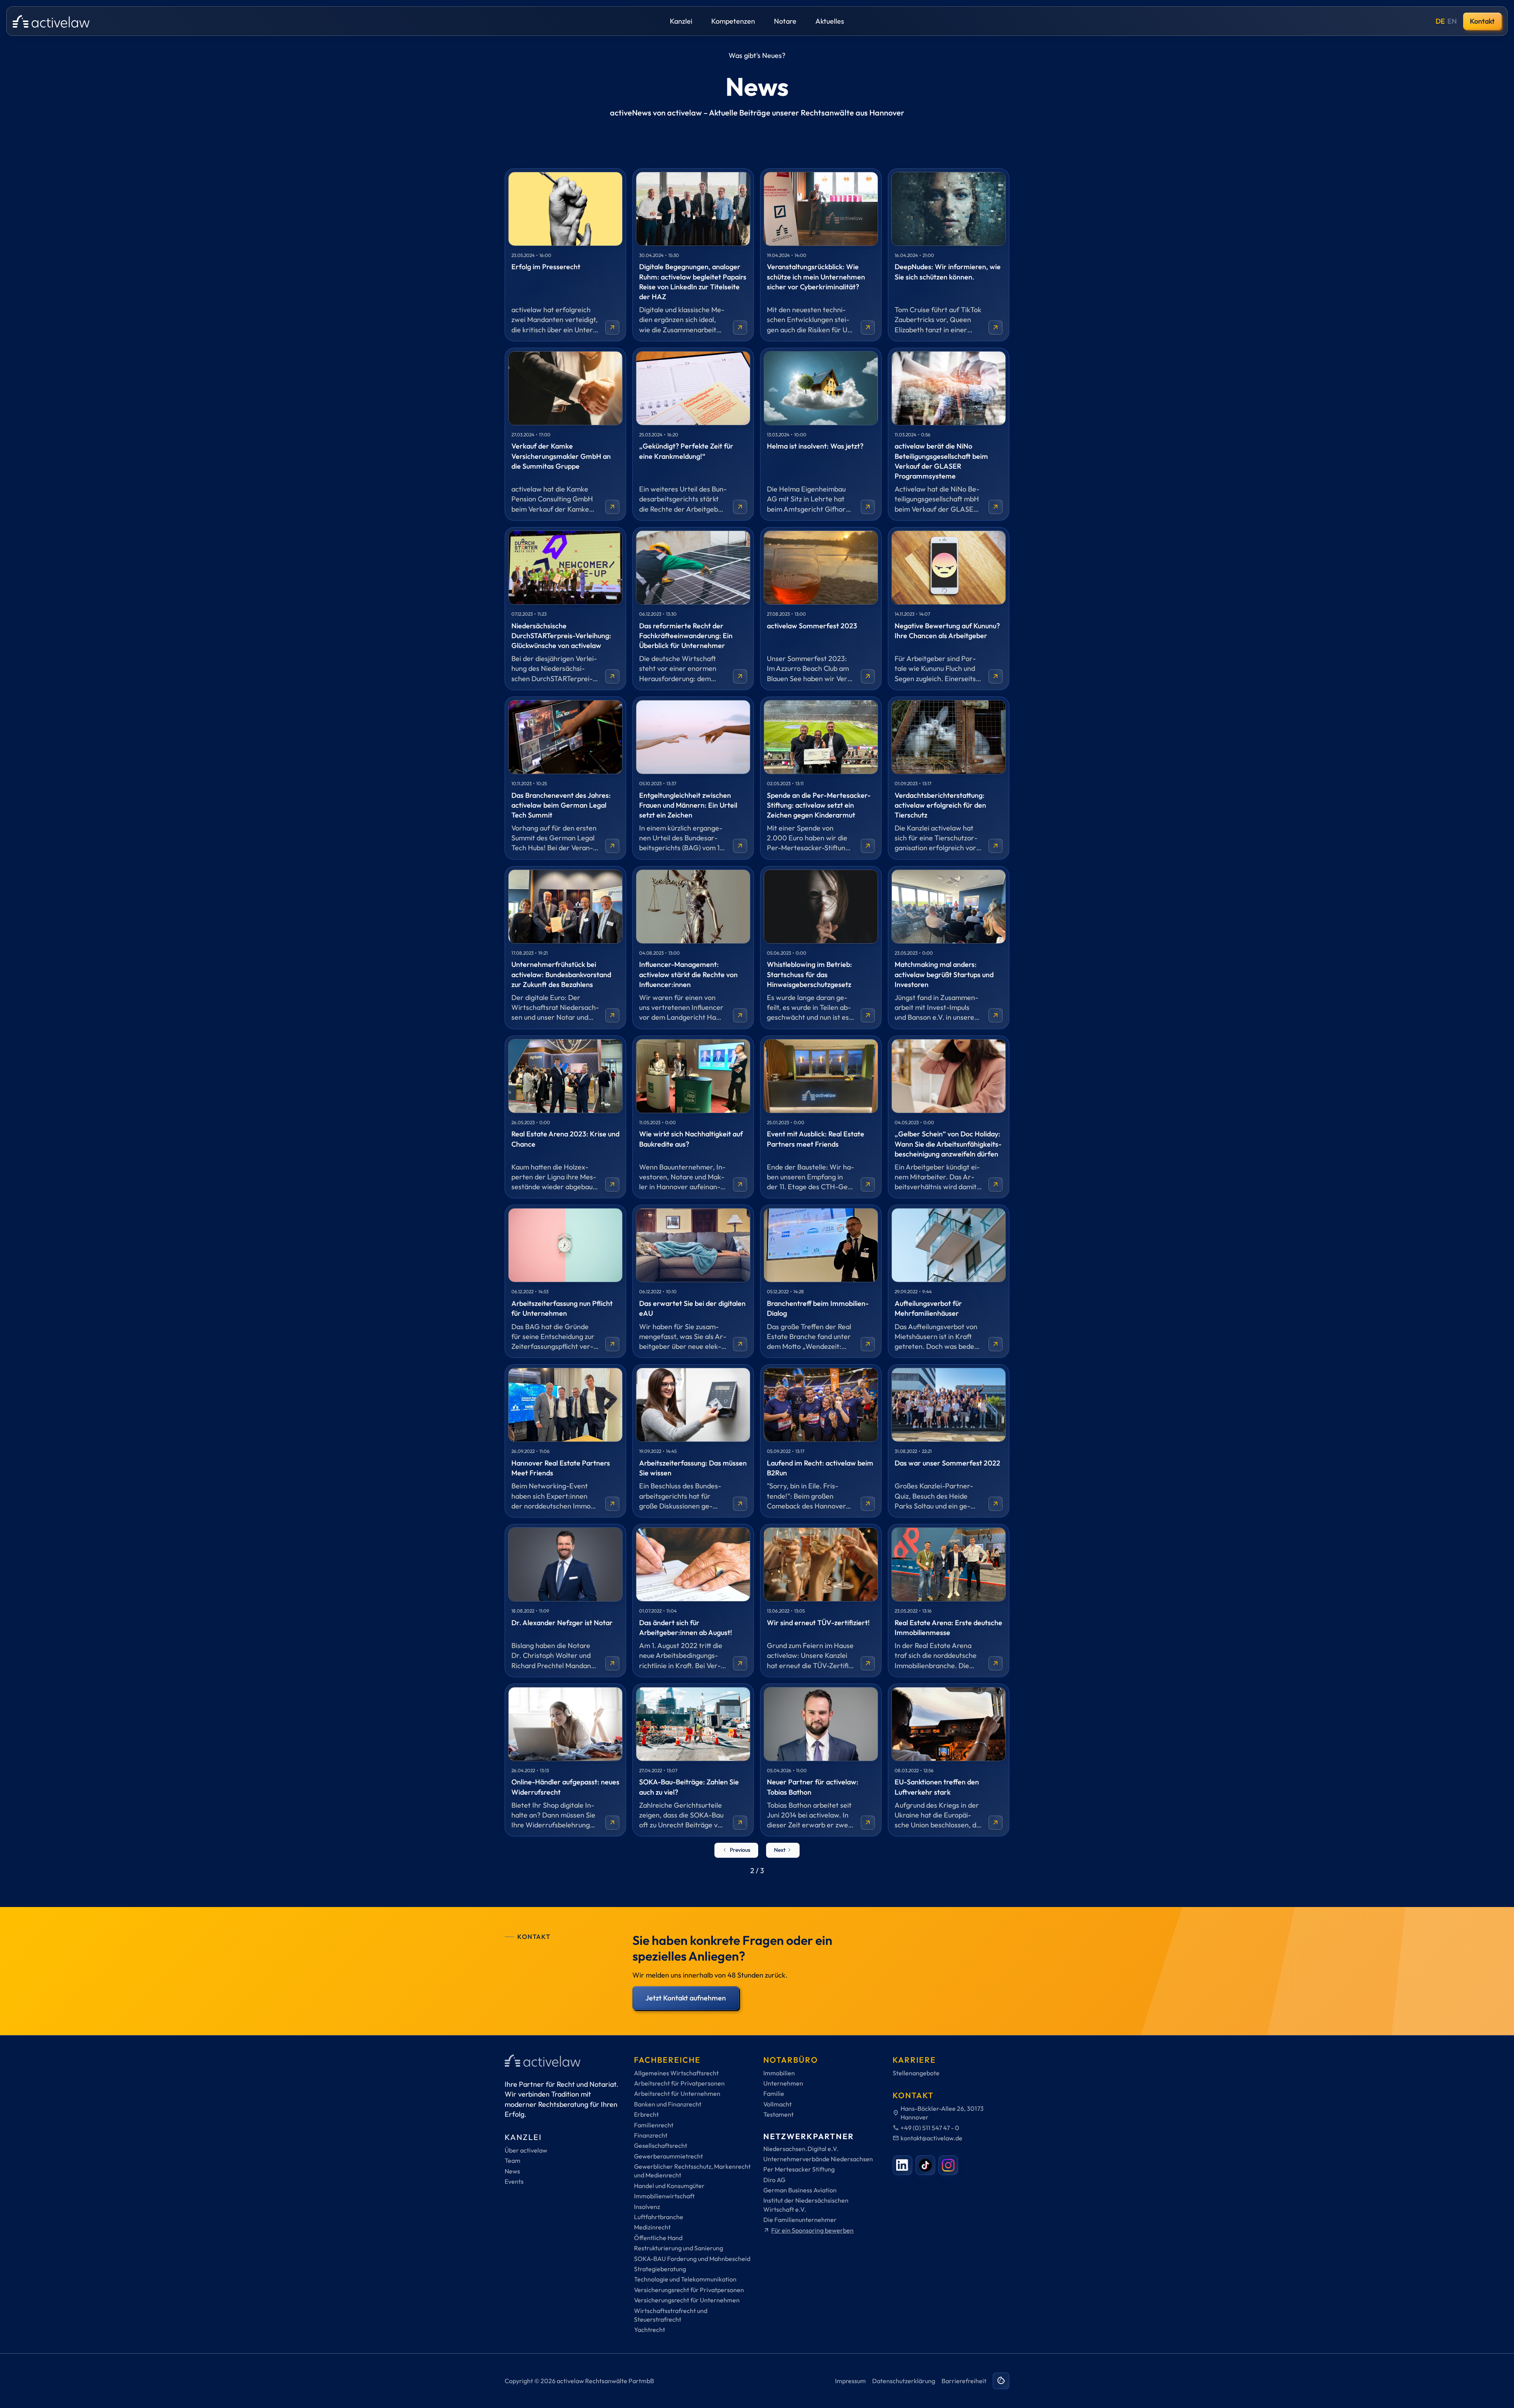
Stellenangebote (916, 2073)
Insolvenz (647, 2207)
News (512, 2171)
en (1452, 21)
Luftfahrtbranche (659, 2217)
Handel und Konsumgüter (669, 2186)
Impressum (850, 2381)
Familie (774, 2093)
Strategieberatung (660, 2269)
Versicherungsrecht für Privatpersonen (689, 2290)
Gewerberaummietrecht (668, 2156)
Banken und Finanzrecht (668, 2104)
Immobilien (779, 2073)
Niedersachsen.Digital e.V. (801, 2149)
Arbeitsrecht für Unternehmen (677, 2093)
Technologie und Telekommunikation (685, 2279)
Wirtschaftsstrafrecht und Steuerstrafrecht (671, 2315)
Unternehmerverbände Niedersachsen (818, 2159)
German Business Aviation (800, 2190)
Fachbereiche (667, 2060)
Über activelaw (526, 2150)
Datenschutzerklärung (904, 2381)
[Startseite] (51, 21)
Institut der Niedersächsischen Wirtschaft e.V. (806, 2205)
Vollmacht (778, 2104)
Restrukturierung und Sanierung (679, 2248)
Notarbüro (791, 2060)
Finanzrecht (651, 2135)
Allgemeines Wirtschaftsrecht (676, 2073)
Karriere (914, 2060)
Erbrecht (646, 2114)
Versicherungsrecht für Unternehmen (687, 2300)
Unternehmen (783, 2083)
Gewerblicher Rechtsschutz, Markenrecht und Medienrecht (692, 2171)
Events (514, 2181)
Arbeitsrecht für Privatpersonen (679, 2083)
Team (513, 2160)
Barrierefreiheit (964, 2381)
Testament (778, 2114)
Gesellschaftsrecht (661, 2145)
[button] (681, 21)
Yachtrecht (650, 2330)
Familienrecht (654, 2125)
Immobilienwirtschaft (664, 2196)
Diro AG (774, 2180)
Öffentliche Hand (658, 2238)
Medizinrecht (652, 2227)
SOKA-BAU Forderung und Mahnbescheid (692, 2259)
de (1440, 21)
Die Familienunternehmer (800, 2220)
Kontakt (1482, 21)
